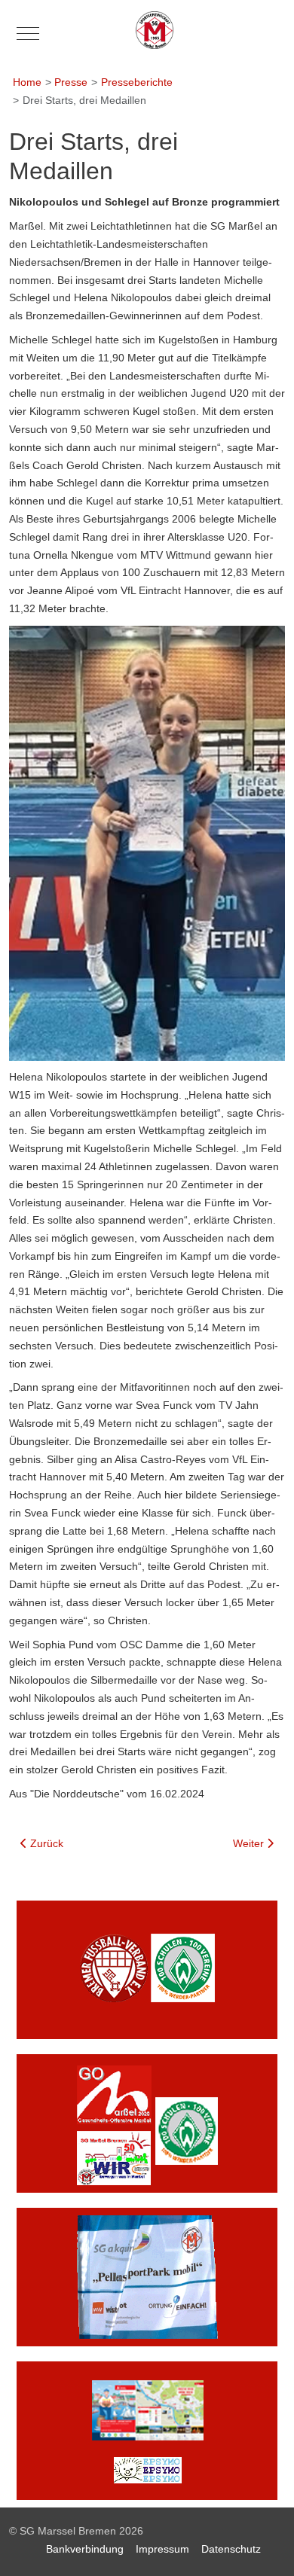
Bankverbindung (85, 2549)
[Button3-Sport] (147, 2276)
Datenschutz (231, 2549)
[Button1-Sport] (147, 1969)
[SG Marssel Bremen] (155, 30)
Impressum (162, 2549)
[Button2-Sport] (147, 2123)
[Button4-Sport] (147, 2430)
